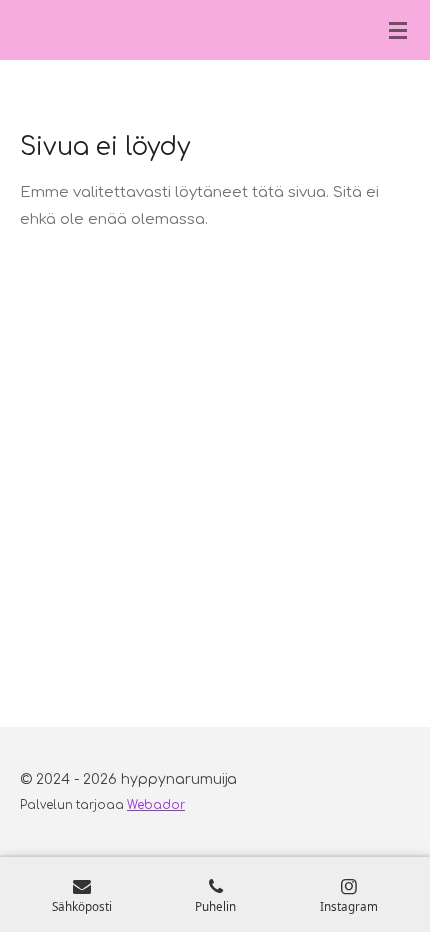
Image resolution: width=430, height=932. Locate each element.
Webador (156, 805)
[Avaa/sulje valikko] (398, 30)
